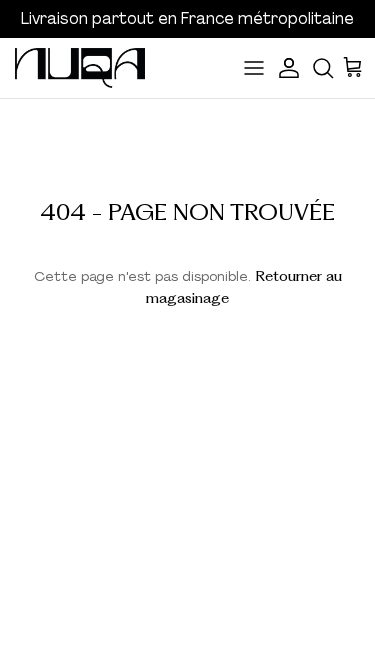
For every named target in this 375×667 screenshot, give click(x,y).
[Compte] (291, 68)
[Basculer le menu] (254, 68)
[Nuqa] (80, 67)
